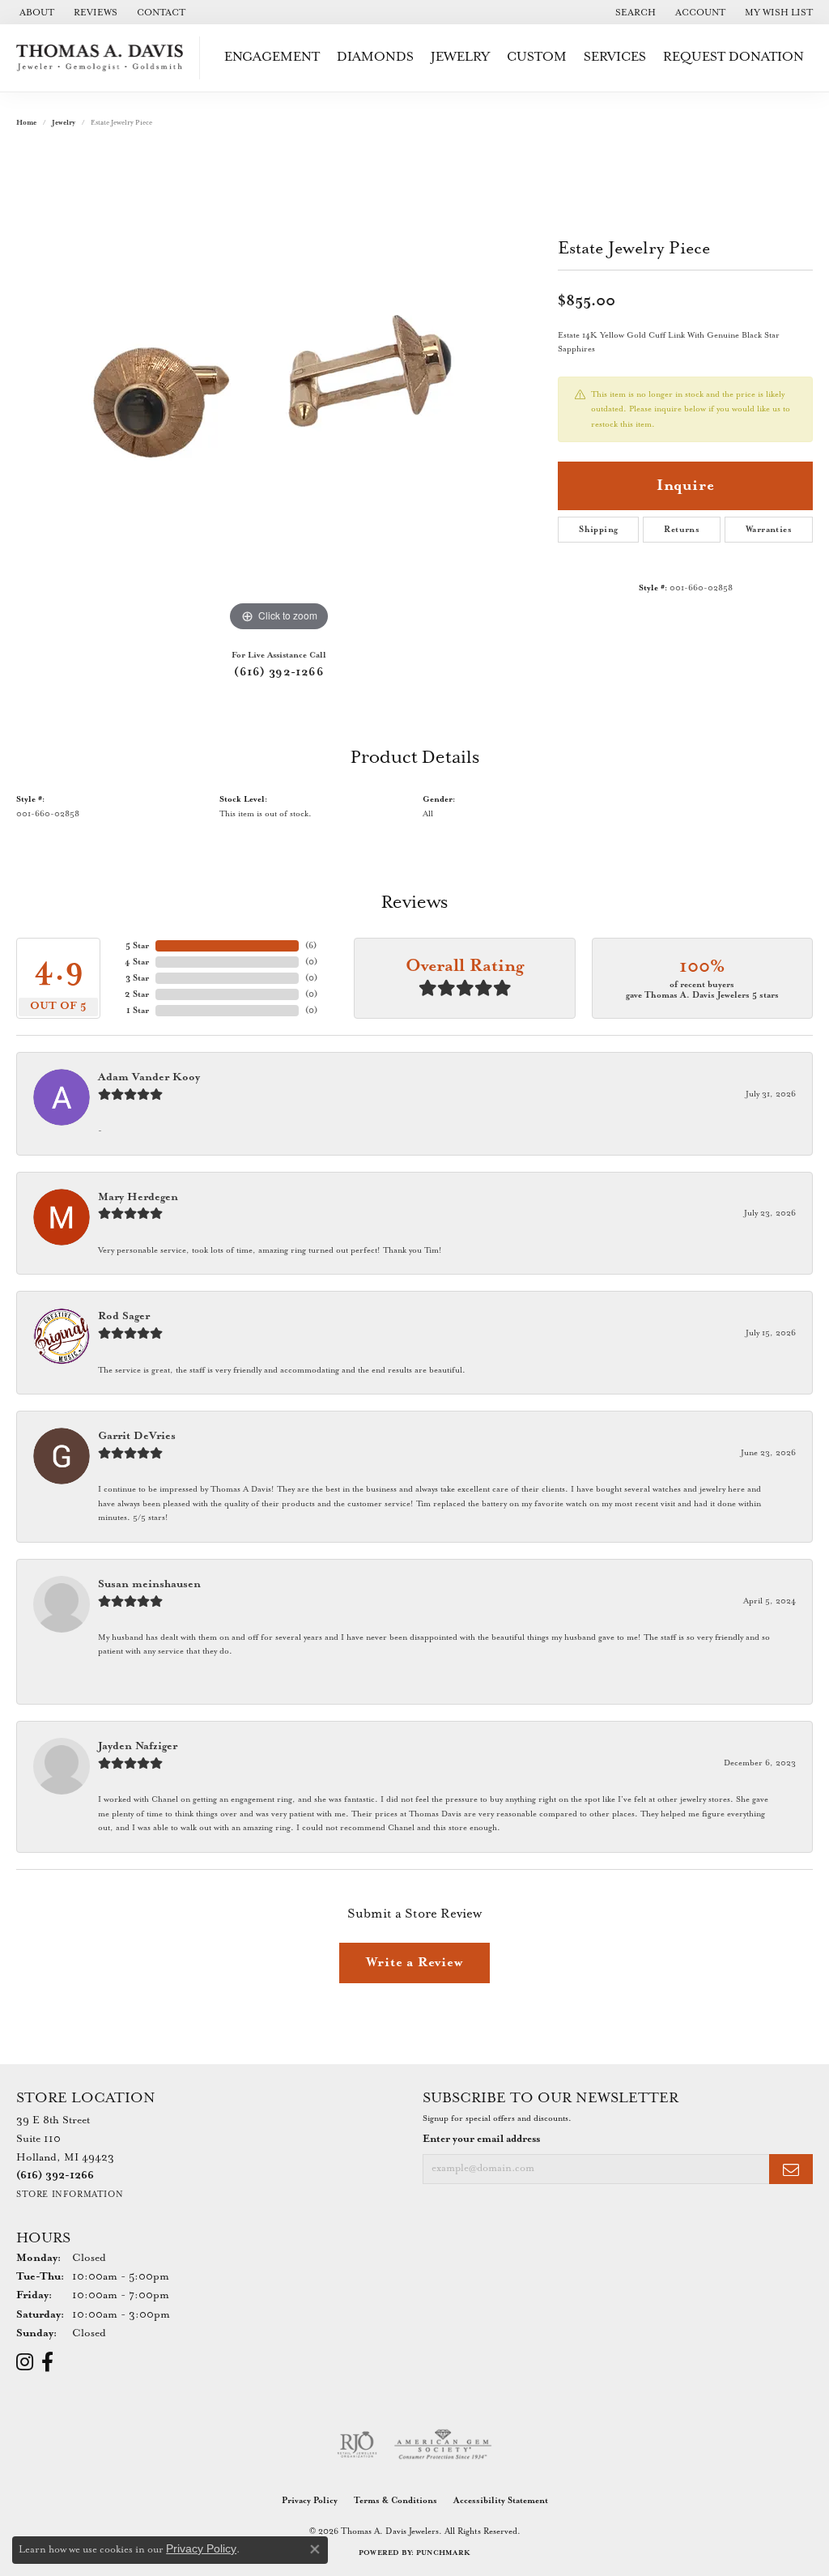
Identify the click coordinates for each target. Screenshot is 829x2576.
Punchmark (443, 2553)
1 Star (138, 1011)
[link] (35, 12)
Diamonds (375, 57)
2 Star (137, 994)
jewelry (64, 123)
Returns (682, 530)
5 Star (137, 946)
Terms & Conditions (395, 2501)
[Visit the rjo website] (357, 2445)
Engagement (272, 57)
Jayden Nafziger (138, 1746)
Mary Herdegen (138, 1197)
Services (615, 57)
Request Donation (733, 57)
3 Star (137, 978)
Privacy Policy (310, 2501)
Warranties (769, 530)
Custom (537, 57)
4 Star (137, 962)
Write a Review (414, 1963)
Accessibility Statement (501, 2501)
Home (26, 123)
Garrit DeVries (137, 1436)
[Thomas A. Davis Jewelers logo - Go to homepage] (104, 58)
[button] (634, 12)
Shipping (598, 530)
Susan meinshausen (149, 1584)
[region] (279, 393)
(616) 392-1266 (279, 672)
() (311, 946)
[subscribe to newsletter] (791, 2169)
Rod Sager (124, 1316)
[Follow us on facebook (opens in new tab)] (47, 2362)
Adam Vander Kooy (149, 1077)
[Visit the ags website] (443, 2445)
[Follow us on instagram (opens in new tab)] (25, 2362)
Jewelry (460, 57)
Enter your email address (481, 2139)
